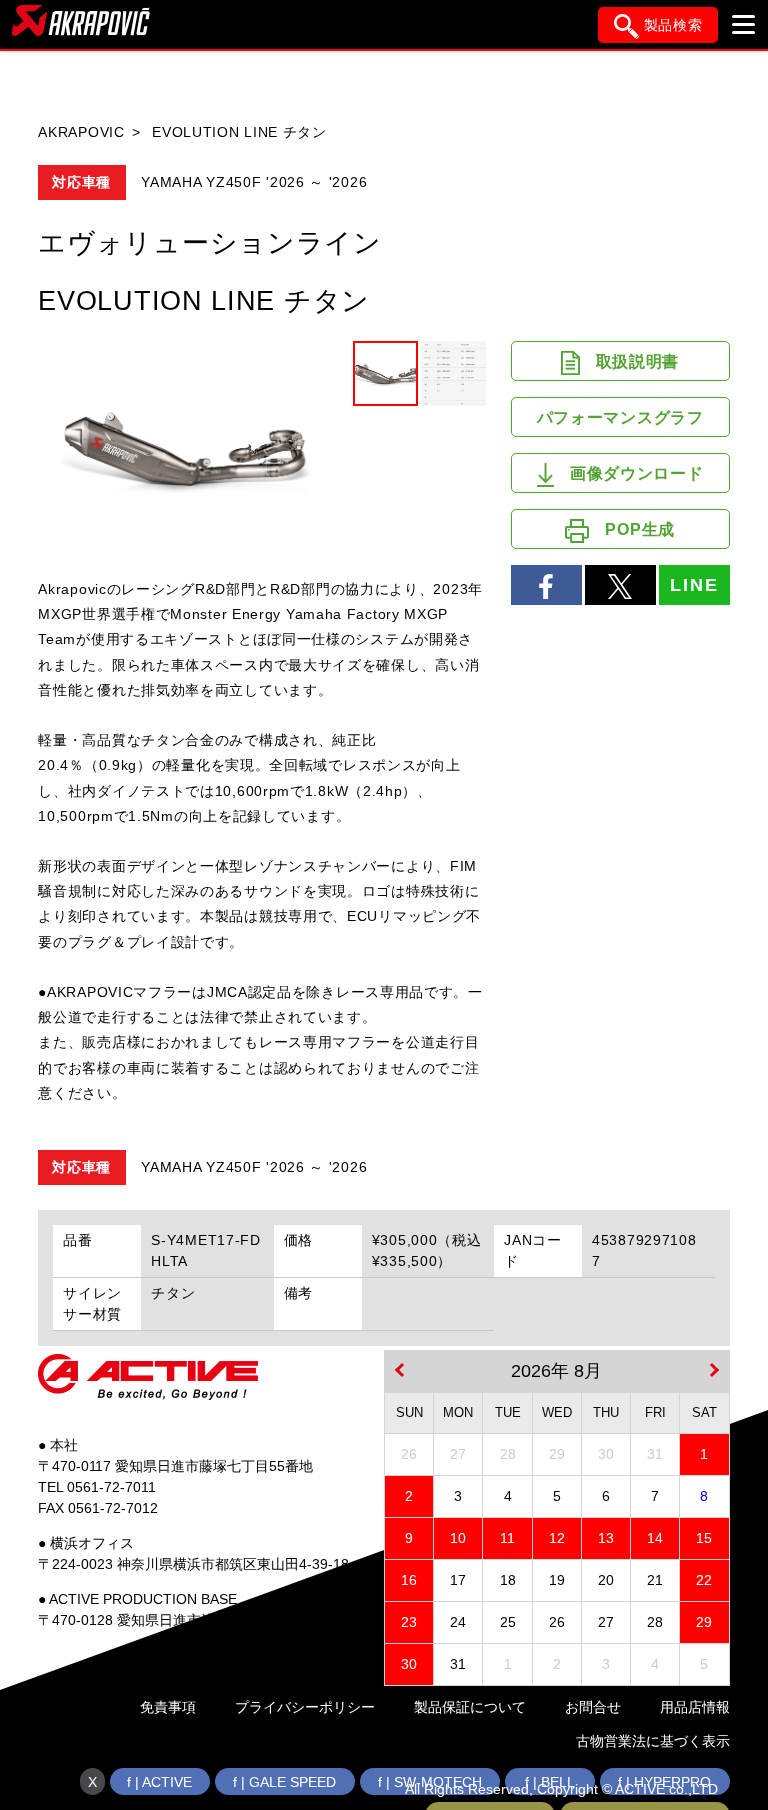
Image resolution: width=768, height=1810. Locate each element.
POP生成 (640, 529)
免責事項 (168, 1707)
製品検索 (673, 25)
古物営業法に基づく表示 (653, 1741)
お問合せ (593, 1707)
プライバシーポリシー (305, 1707)
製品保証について (470, 1707)
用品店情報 (695, 1707)
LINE (694, 585)
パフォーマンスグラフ (620, 417)
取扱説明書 (638, 361)
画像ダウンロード (637, 473)
